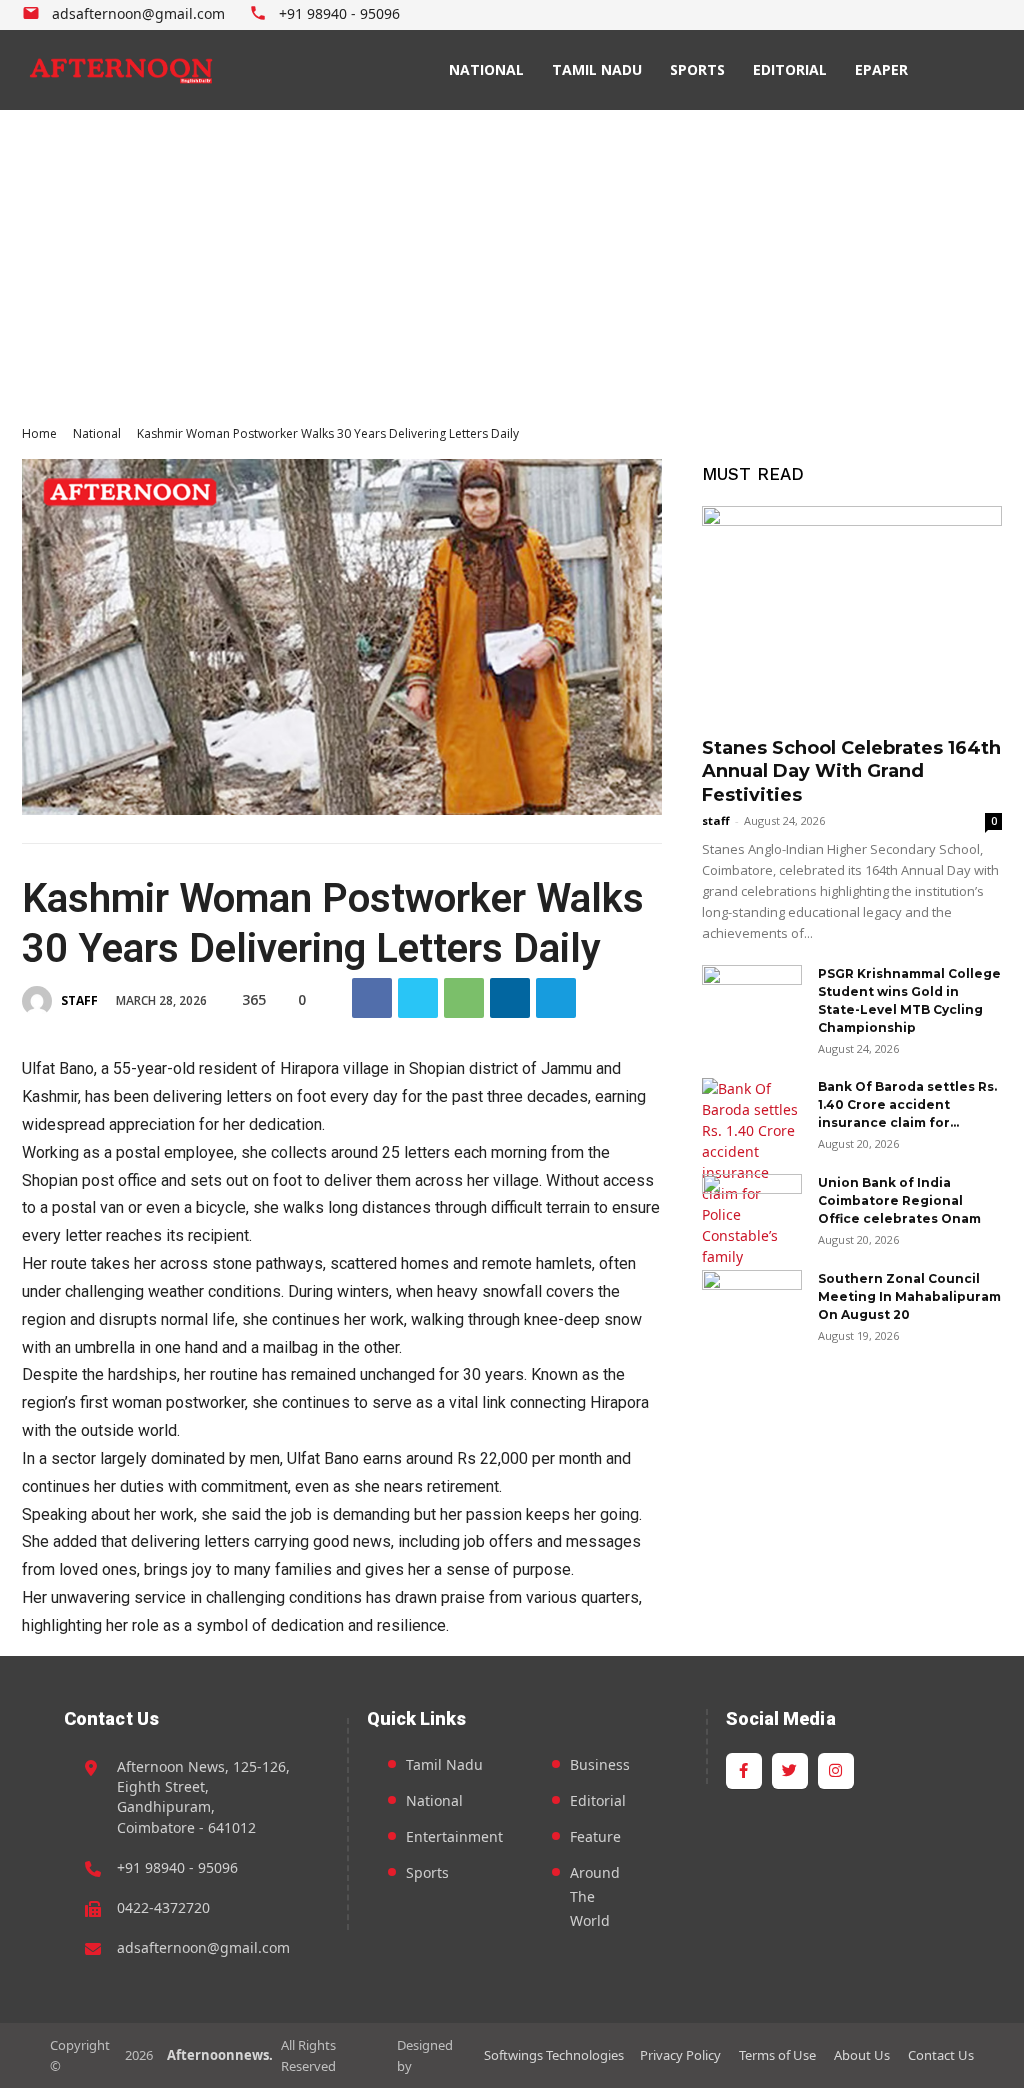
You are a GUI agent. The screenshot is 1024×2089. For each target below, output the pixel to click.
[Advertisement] (512, 260)
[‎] (122, 70)
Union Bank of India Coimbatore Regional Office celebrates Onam (899, 1200)
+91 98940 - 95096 (177, 1867)
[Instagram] (990, 15)
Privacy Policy (680, 2055)
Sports (427, 1872)
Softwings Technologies (554, 2055)
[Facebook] (945, 15)
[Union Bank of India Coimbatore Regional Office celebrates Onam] (752, 1209)
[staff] (40, 1001)
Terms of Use (777, 2055)
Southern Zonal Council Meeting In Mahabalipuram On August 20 (909, 1296)
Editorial (598, 1800)
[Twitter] (967, 15)
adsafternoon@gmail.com (203, 1947)
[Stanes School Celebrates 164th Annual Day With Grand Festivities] (852, 615)
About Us (862, 2055)
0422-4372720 (163, 1907)
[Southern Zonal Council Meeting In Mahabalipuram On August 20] (752, 1305)
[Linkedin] (510, 998)
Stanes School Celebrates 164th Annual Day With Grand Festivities (851, 771)
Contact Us (941, 2055)
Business (600, 1764)
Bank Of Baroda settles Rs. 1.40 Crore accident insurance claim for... (907, 1104)
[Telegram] (556, 998)
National (97, 433)
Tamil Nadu (444, 1764)
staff (79, 1000)
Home (39, 433)
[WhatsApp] (464, 998)
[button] (962, 70)
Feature (595, 1836)
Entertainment (454, 1836)
